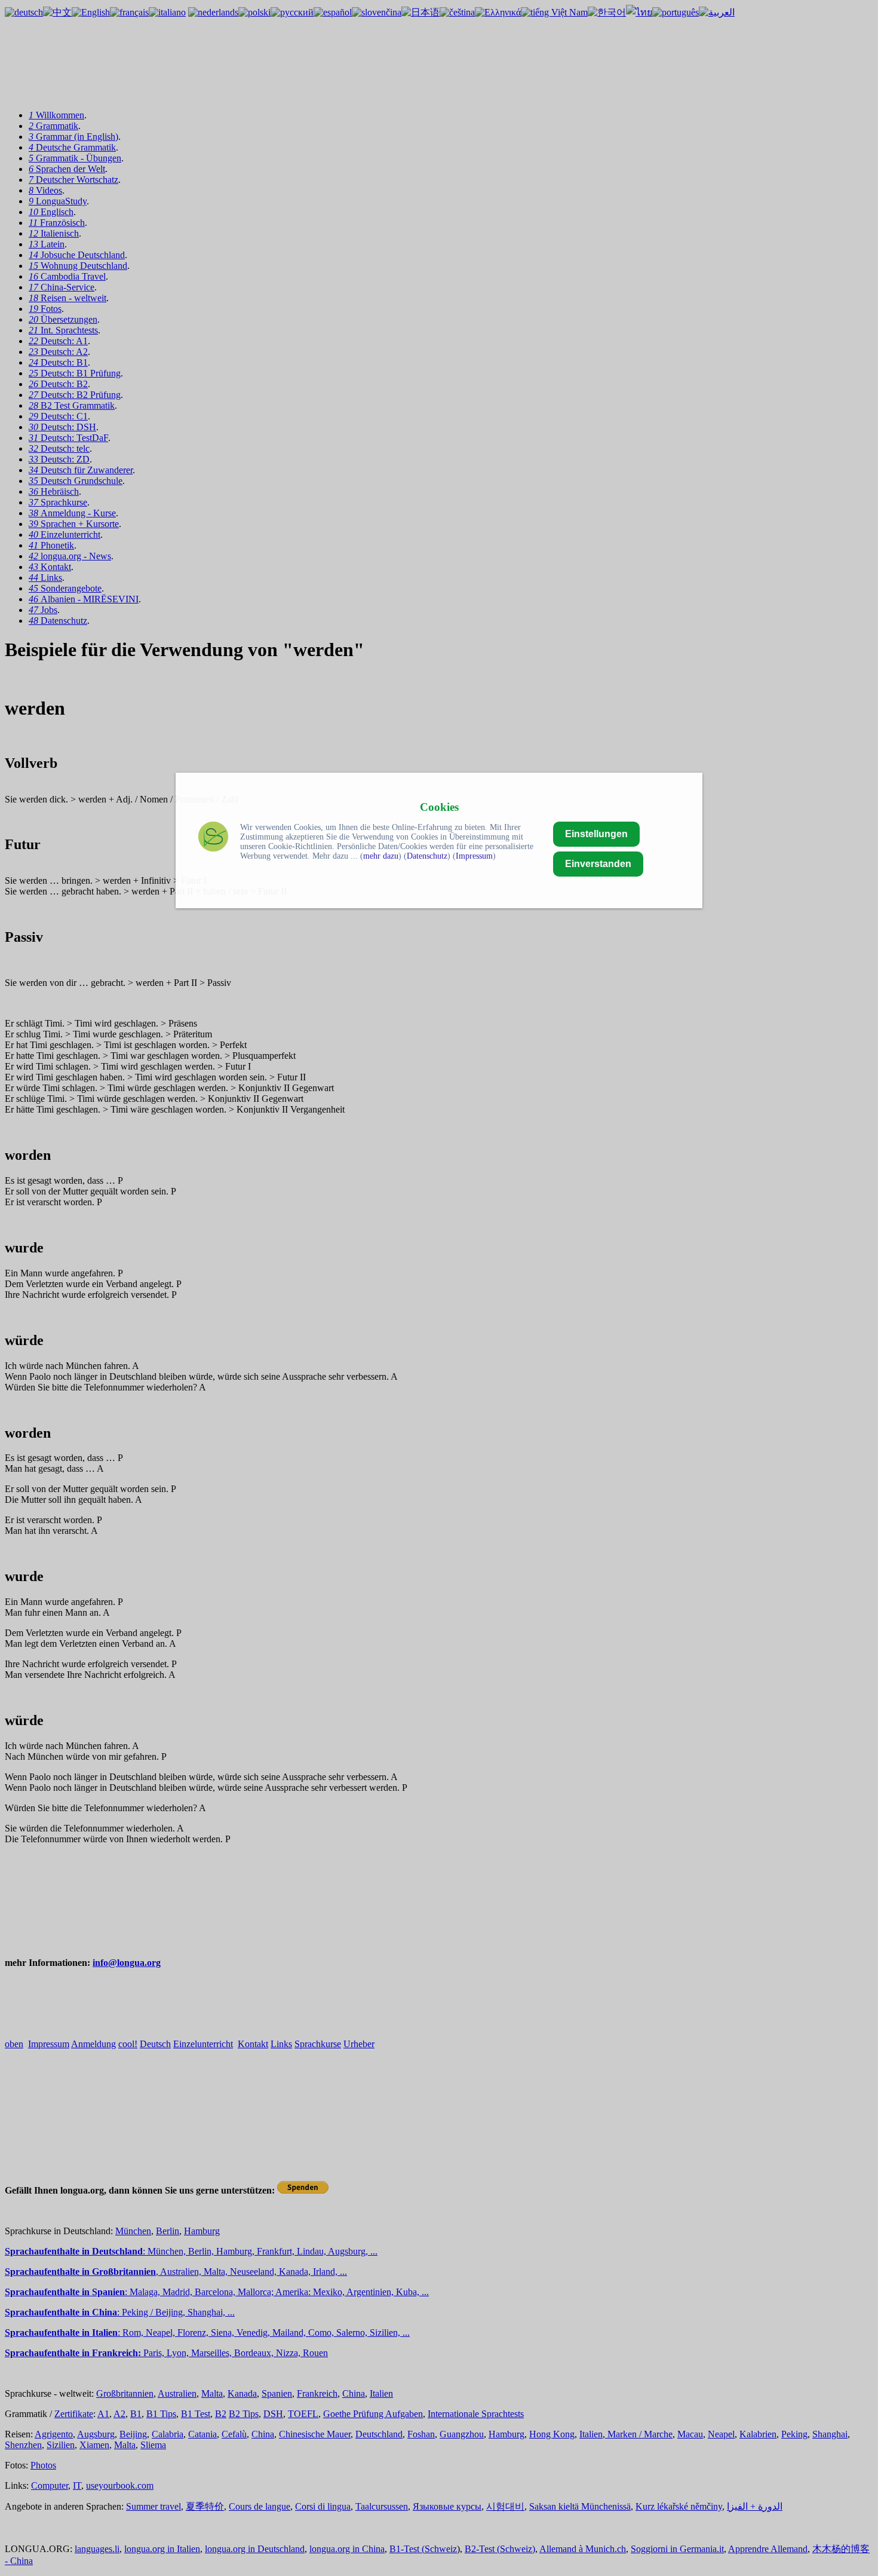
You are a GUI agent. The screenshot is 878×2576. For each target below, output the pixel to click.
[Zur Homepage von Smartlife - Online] (213, 838)
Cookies (439, 807)
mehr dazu (381, 856)
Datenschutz (427, 856)
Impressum (474, 856)
